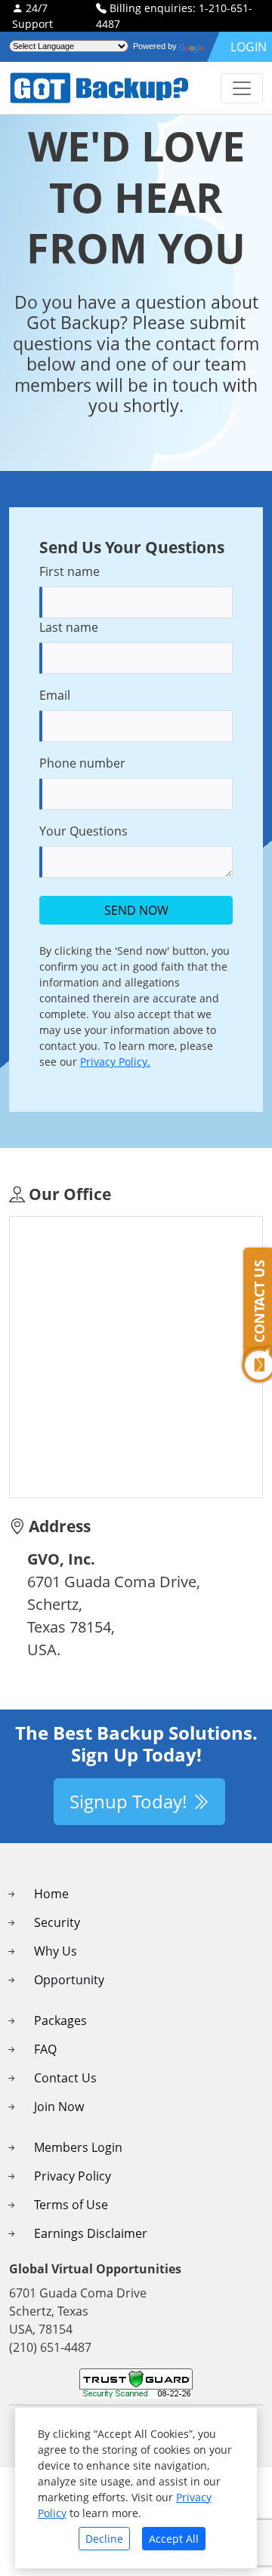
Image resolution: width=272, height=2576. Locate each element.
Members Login (78, 2147)
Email (55, 695)
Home (51, 1894)
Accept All (174, 2539)
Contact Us (65, 2078)
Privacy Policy (73, 2176)
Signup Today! (130, 1801)
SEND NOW (136, 910)
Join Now (59, 2107)
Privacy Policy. (115, 1062)
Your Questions (83, 831)
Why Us (56, 1951)
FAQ (45, 2049)
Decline (104, 2539)
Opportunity (69, 1980)
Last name (69, 627)
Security (57, 1922)
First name (70, 571)
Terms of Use (71, 2205)
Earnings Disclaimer (91, 2233)
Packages (60, 2020)
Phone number (82, 763)
